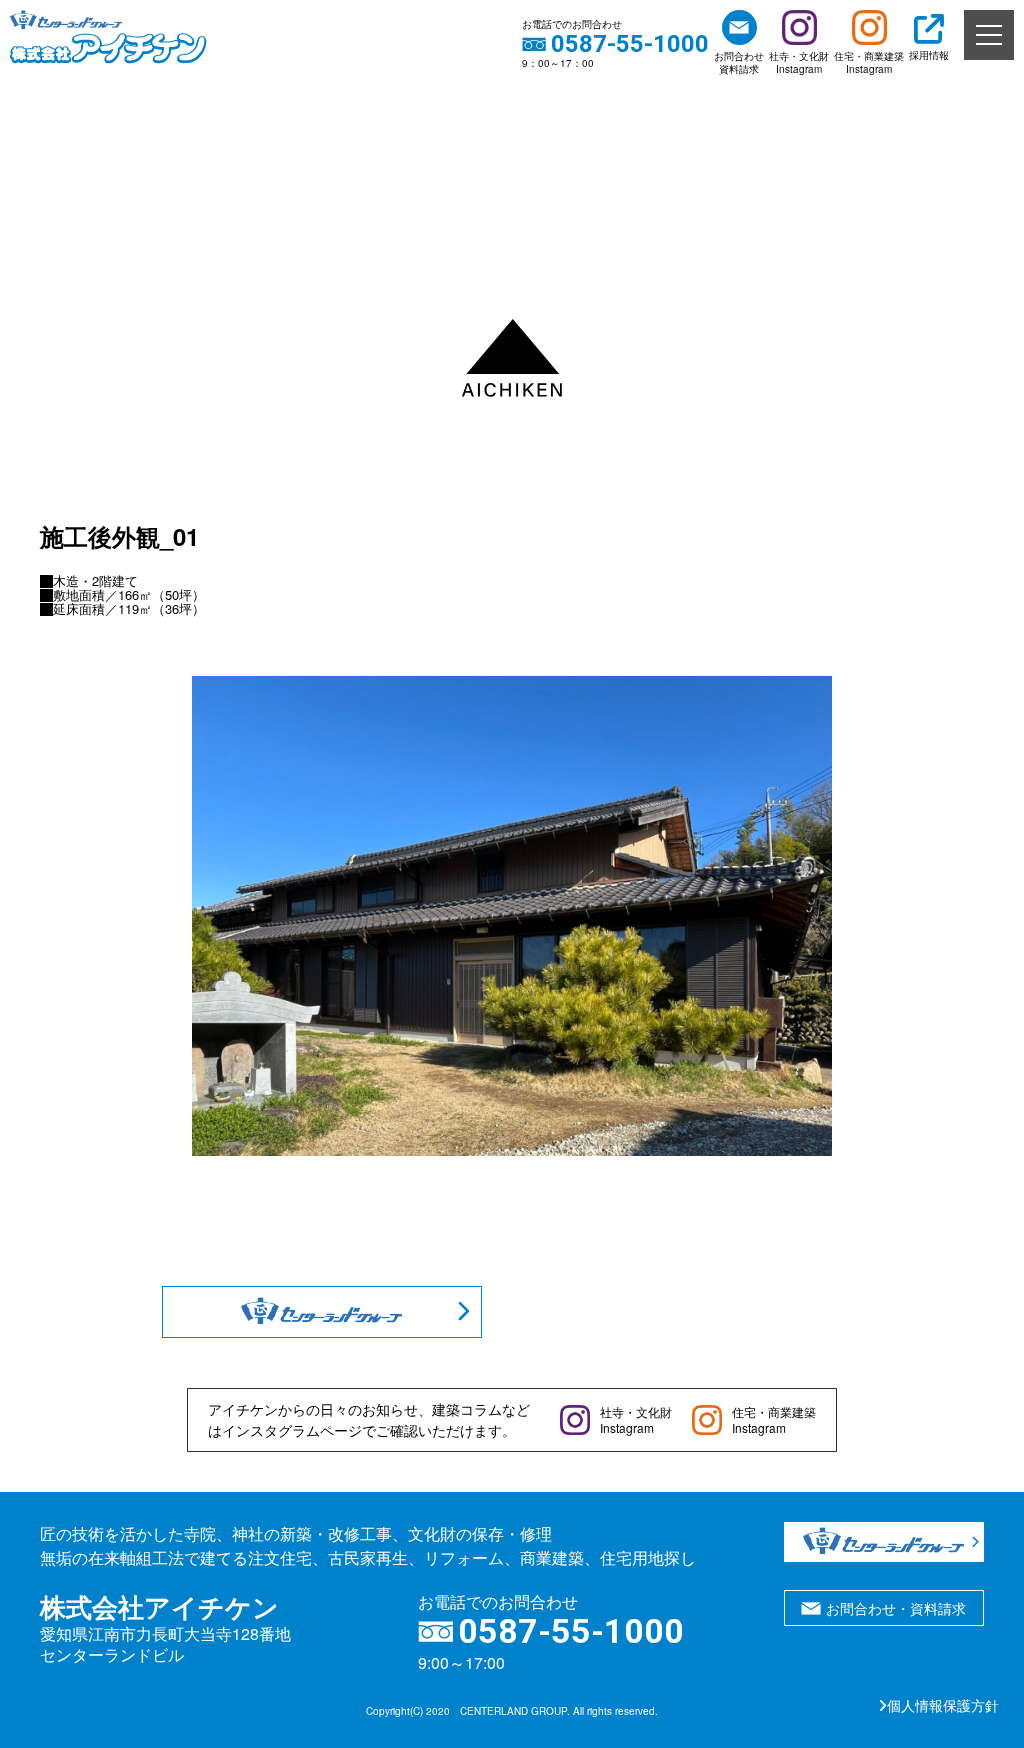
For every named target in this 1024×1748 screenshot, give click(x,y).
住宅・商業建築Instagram (869, 62)
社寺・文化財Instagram (799, 62)
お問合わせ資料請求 (739, 62)
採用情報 (929, 55)
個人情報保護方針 (943, 1705)
